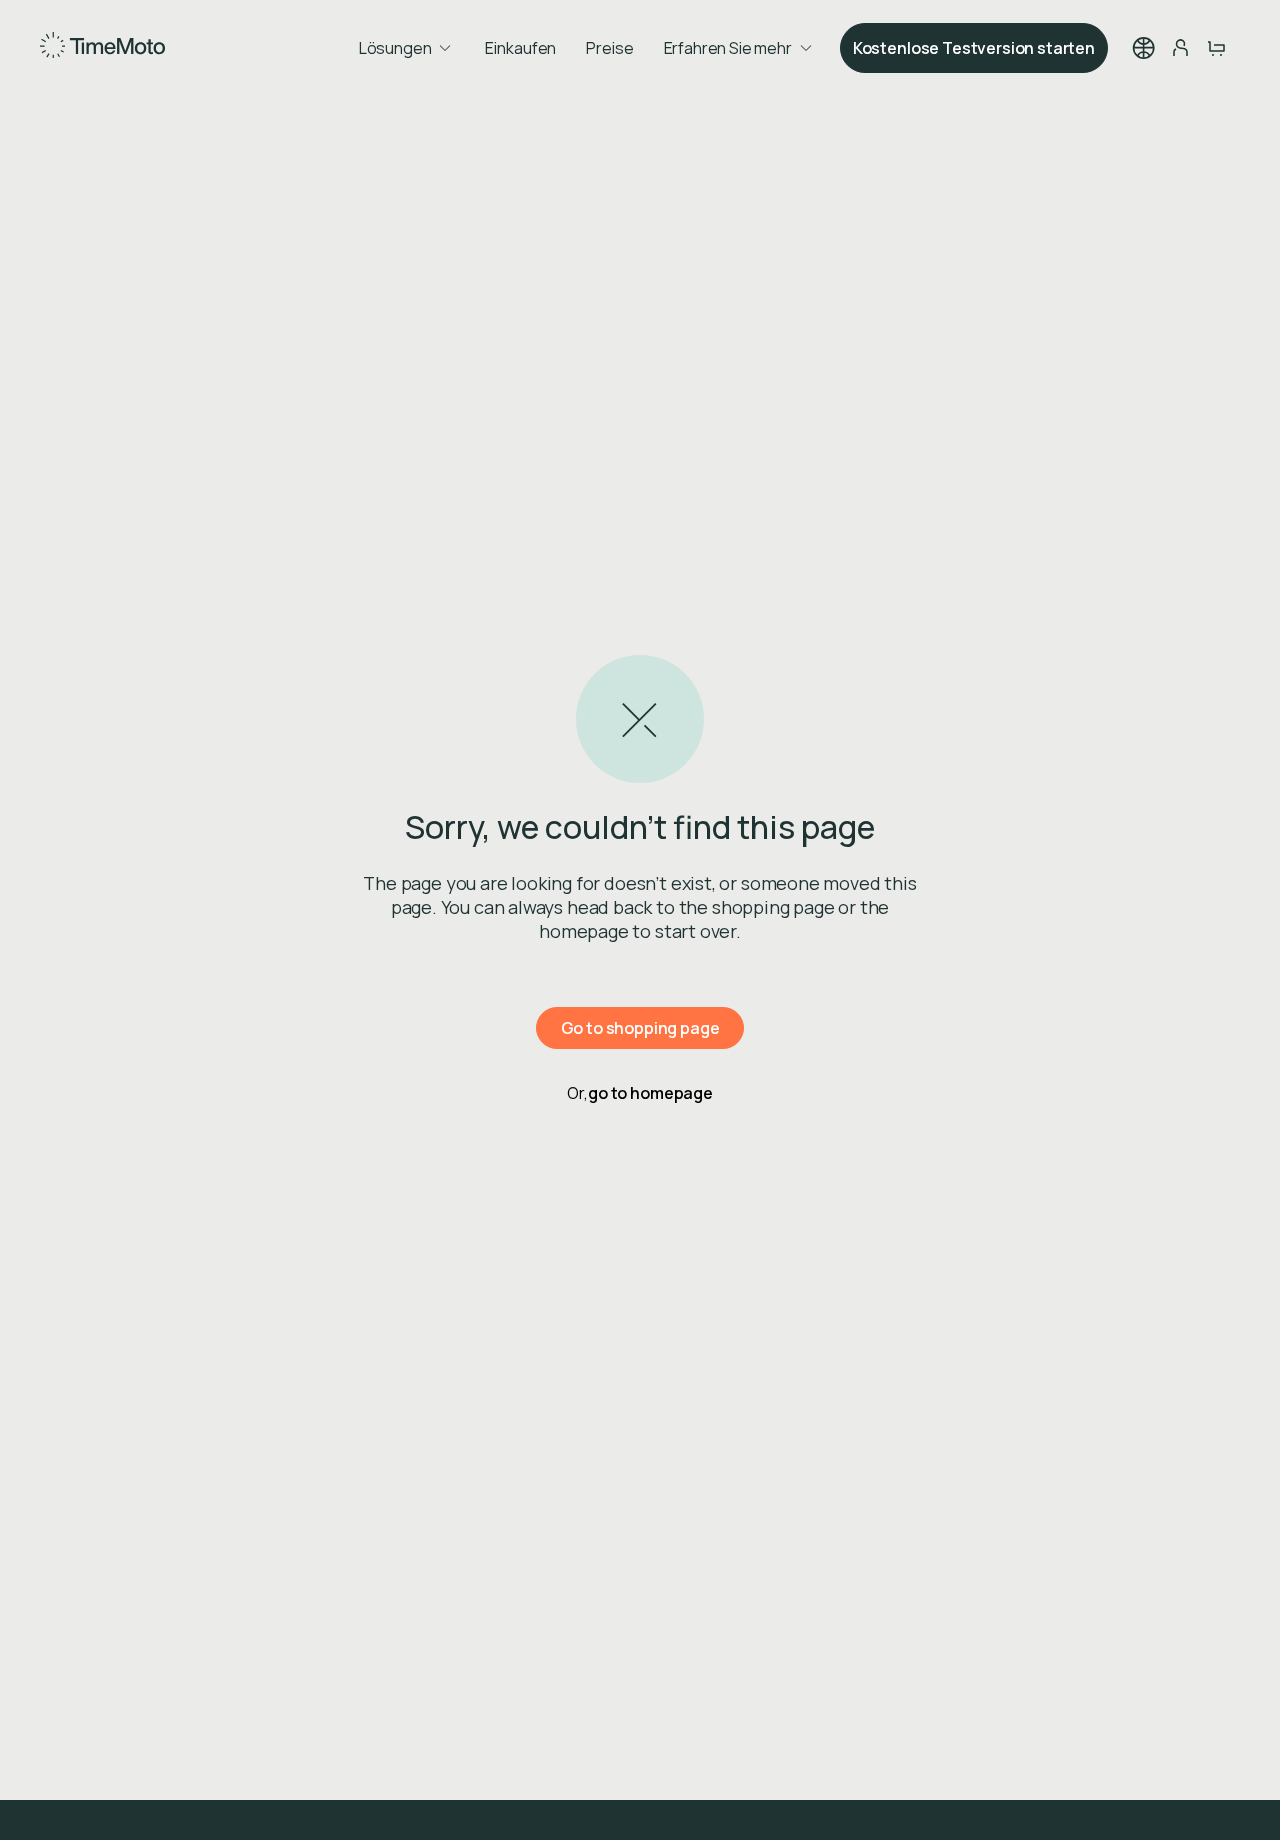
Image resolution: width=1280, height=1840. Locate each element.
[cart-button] (1216, 48)
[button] (1144, 48)
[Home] (102, 48)
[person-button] (1180, 48)
